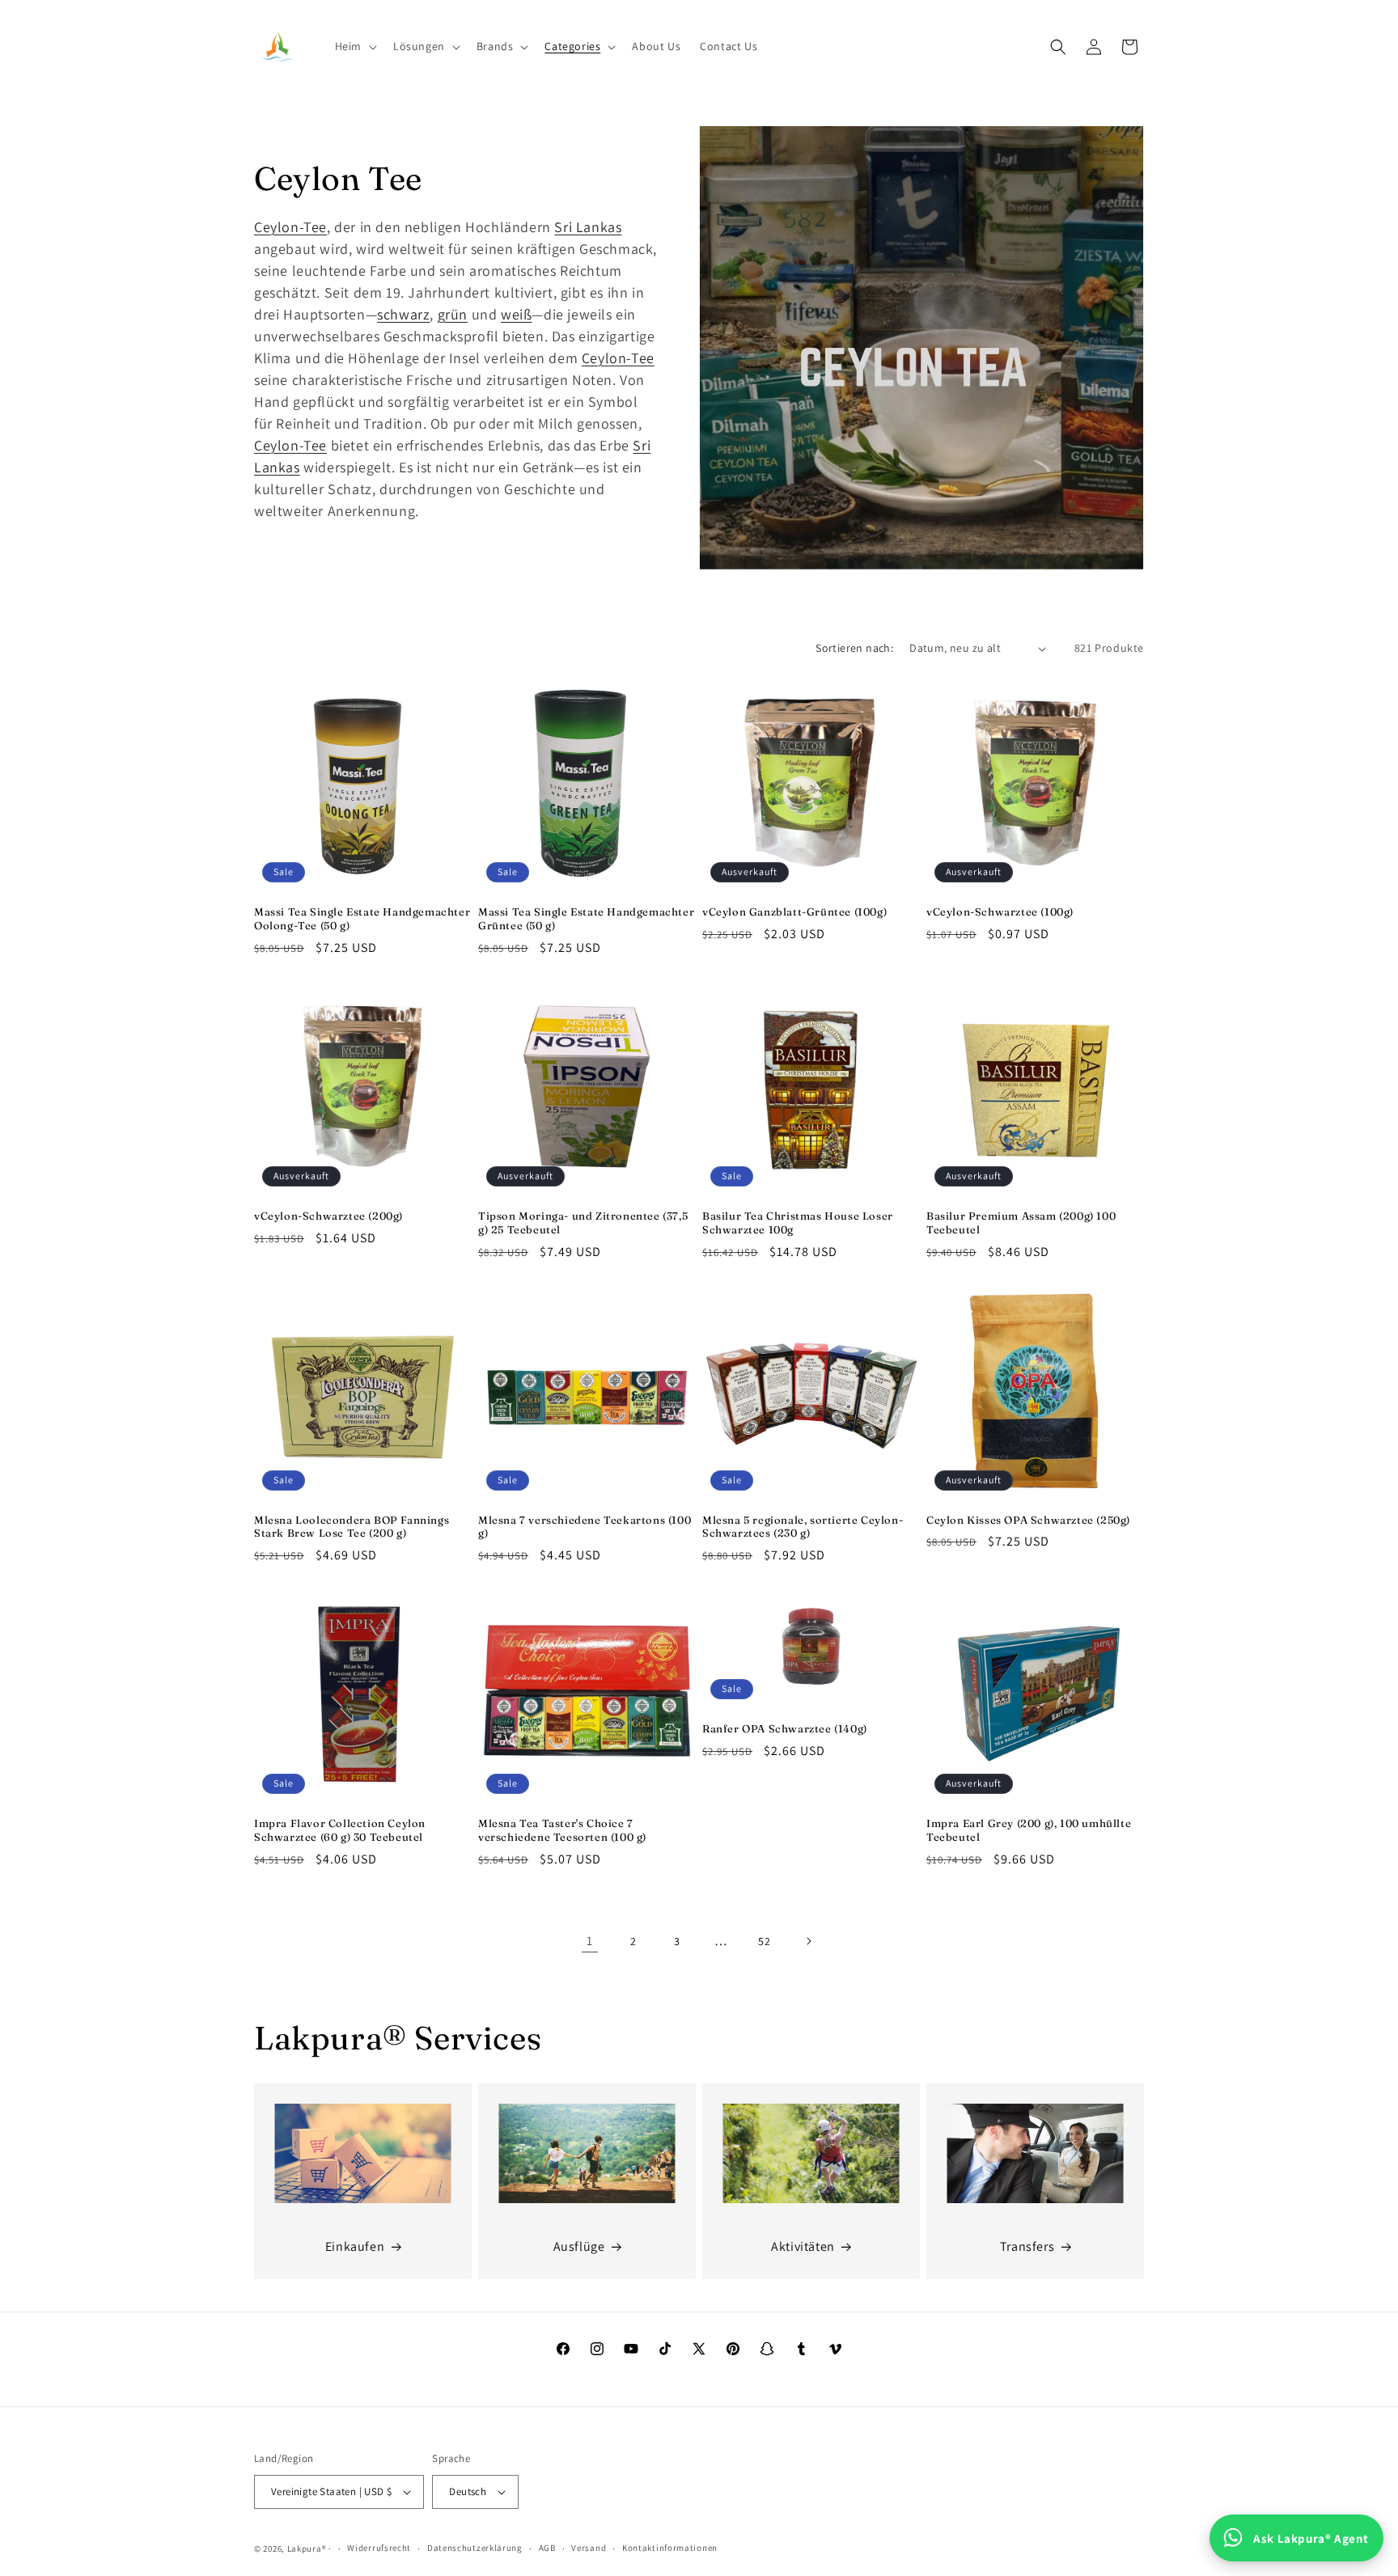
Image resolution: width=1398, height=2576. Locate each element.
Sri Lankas (588, 227)
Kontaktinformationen (670, 2548)
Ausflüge (579, 2246)
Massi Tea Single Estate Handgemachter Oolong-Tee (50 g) (362, 918)
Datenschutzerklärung (475, 2548)
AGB (547, 2548)
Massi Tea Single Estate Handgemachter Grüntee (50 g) (586, 918)
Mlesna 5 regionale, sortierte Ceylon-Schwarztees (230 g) (803, 1527)
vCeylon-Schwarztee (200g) (328, 1216)
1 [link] (590, 1941)
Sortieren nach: (854, 648)
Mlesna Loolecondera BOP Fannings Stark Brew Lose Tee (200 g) (352, 1527)
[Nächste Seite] (808, 1941)
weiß (516, 314)
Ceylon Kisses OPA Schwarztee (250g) (1028, 1520)
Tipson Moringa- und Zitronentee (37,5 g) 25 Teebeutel (583, 1222)
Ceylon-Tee (290, 227)
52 (764, 1941)
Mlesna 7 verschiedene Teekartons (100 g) (585, 1527)
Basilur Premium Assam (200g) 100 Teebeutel (1021, 1222)
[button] (354, 46)
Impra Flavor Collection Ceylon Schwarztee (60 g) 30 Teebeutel (340, 1830)
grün (453, 314)
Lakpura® (307, 2549)
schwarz (403, 314)
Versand (589, 2548)
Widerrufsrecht (379, 2548)
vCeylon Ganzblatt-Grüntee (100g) (794, 912)
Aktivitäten (803, 2246)
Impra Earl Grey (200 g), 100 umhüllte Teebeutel (1029, 1830)
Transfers (1027, 2246)
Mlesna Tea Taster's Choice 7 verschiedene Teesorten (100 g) (562, 1830)
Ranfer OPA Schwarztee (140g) (785, 1728)
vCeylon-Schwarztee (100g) (1000, 912)
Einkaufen (355, 2246)
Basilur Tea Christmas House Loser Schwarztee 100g (798, 1222)
